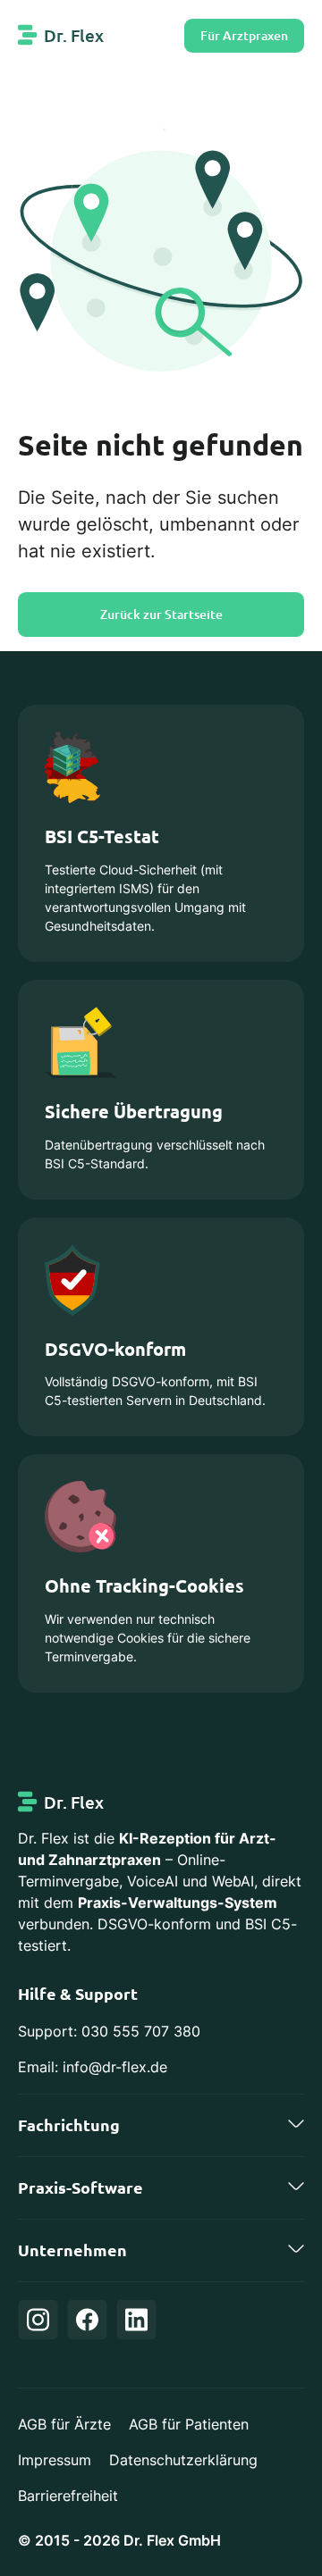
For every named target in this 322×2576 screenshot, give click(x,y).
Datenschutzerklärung (183, 2460)
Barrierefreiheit (68, 2496)
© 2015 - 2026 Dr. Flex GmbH (119, 2540)
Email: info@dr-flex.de (93, 2067)
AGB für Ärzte (64, 2424)
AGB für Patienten (189, 2424)
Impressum (55, 2460)
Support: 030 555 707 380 (109, 2031)
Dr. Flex (74, 35)
